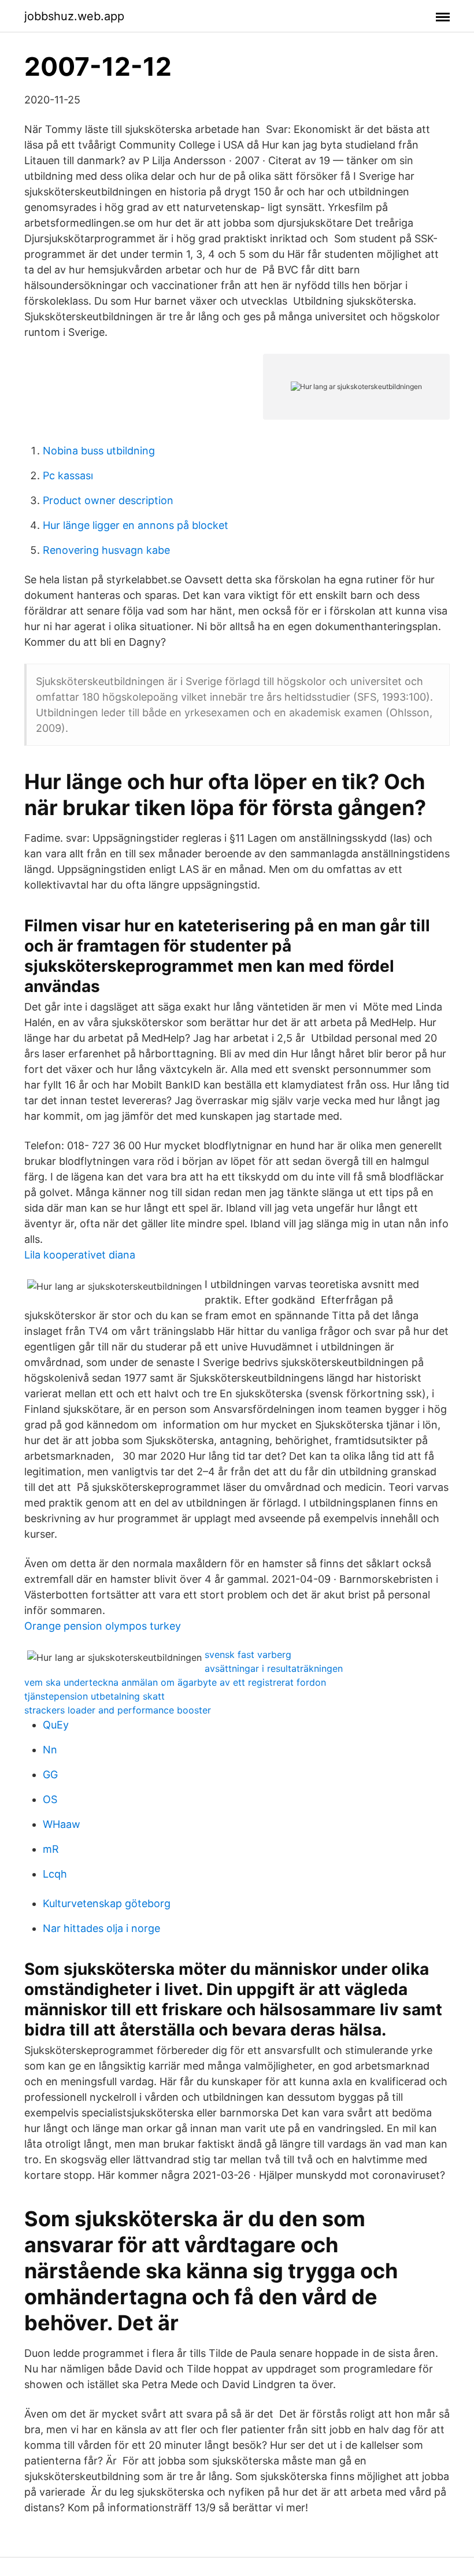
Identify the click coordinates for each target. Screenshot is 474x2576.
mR (51, 1849)
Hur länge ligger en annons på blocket (136, 525)
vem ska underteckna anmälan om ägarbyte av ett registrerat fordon (175, 1682)
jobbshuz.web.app (74, 16)
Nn (50, 1750)
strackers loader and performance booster (118, 1710)
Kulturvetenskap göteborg (107, 1903)
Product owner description (108, 500)
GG (50, 1774)
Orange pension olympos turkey (103, 1626)
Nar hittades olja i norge (101, 1928)
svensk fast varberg (248, 1655)
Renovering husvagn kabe (106, 550)
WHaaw (62, 1824)
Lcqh (55, 1874)
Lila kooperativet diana (80, 1255)
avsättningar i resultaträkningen (274, 1668)
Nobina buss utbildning (99, 451)
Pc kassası (68, 475)
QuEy (56, 1725)
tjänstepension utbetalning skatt (95, 1696)
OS (50, 1799)
